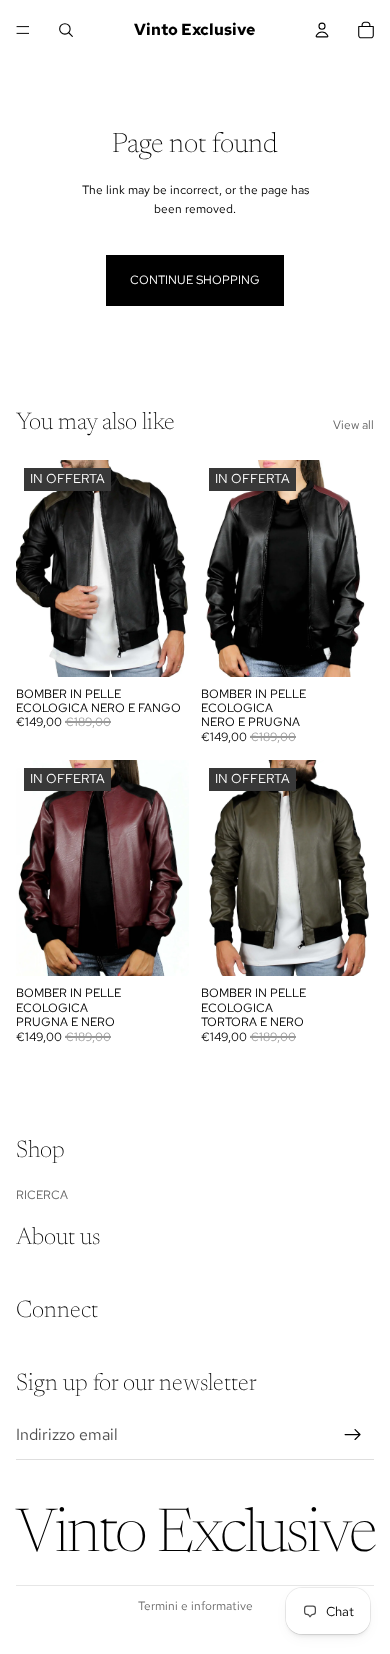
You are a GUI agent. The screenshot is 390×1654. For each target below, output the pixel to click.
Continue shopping (195, 280)
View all (353, 425)
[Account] (322, 30)
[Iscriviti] (353, 1434)
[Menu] (23, 30)
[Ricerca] (66, 30)
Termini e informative (195, 1606)
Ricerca (42, 1194)
